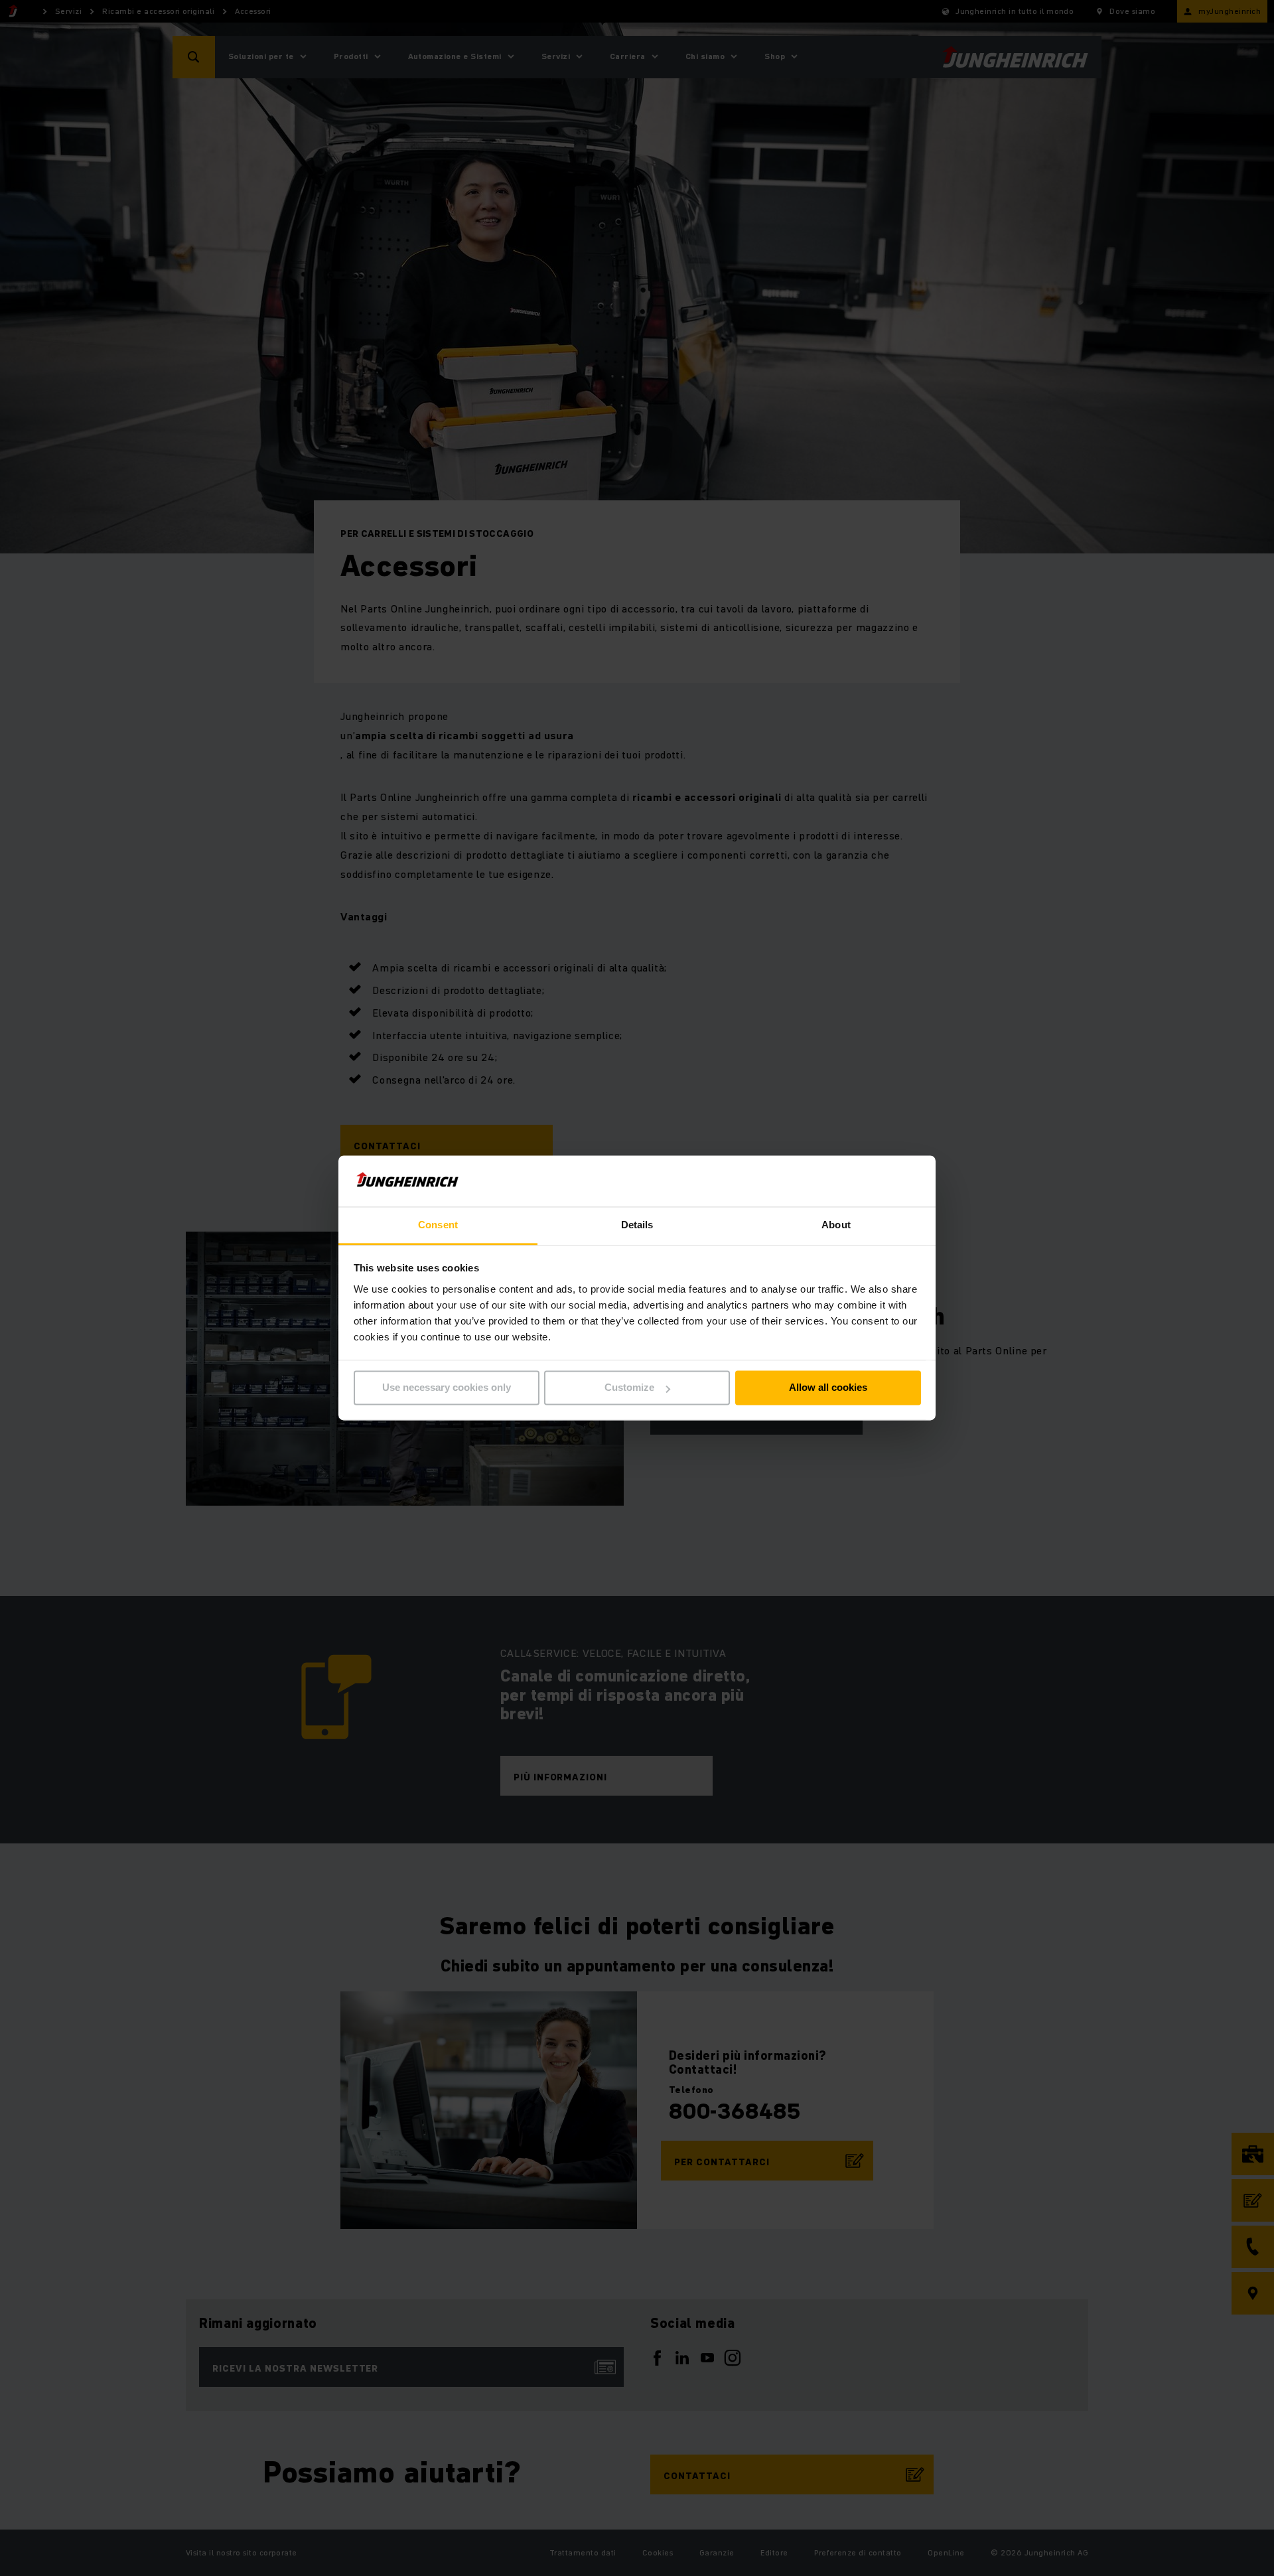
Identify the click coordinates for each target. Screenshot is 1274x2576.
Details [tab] (637, 1225)
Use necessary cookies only (447, 1388)
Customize (629, 1388)
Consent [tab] (438, 1225)
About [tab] (836, 1225)
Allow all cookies (828, 1388)
